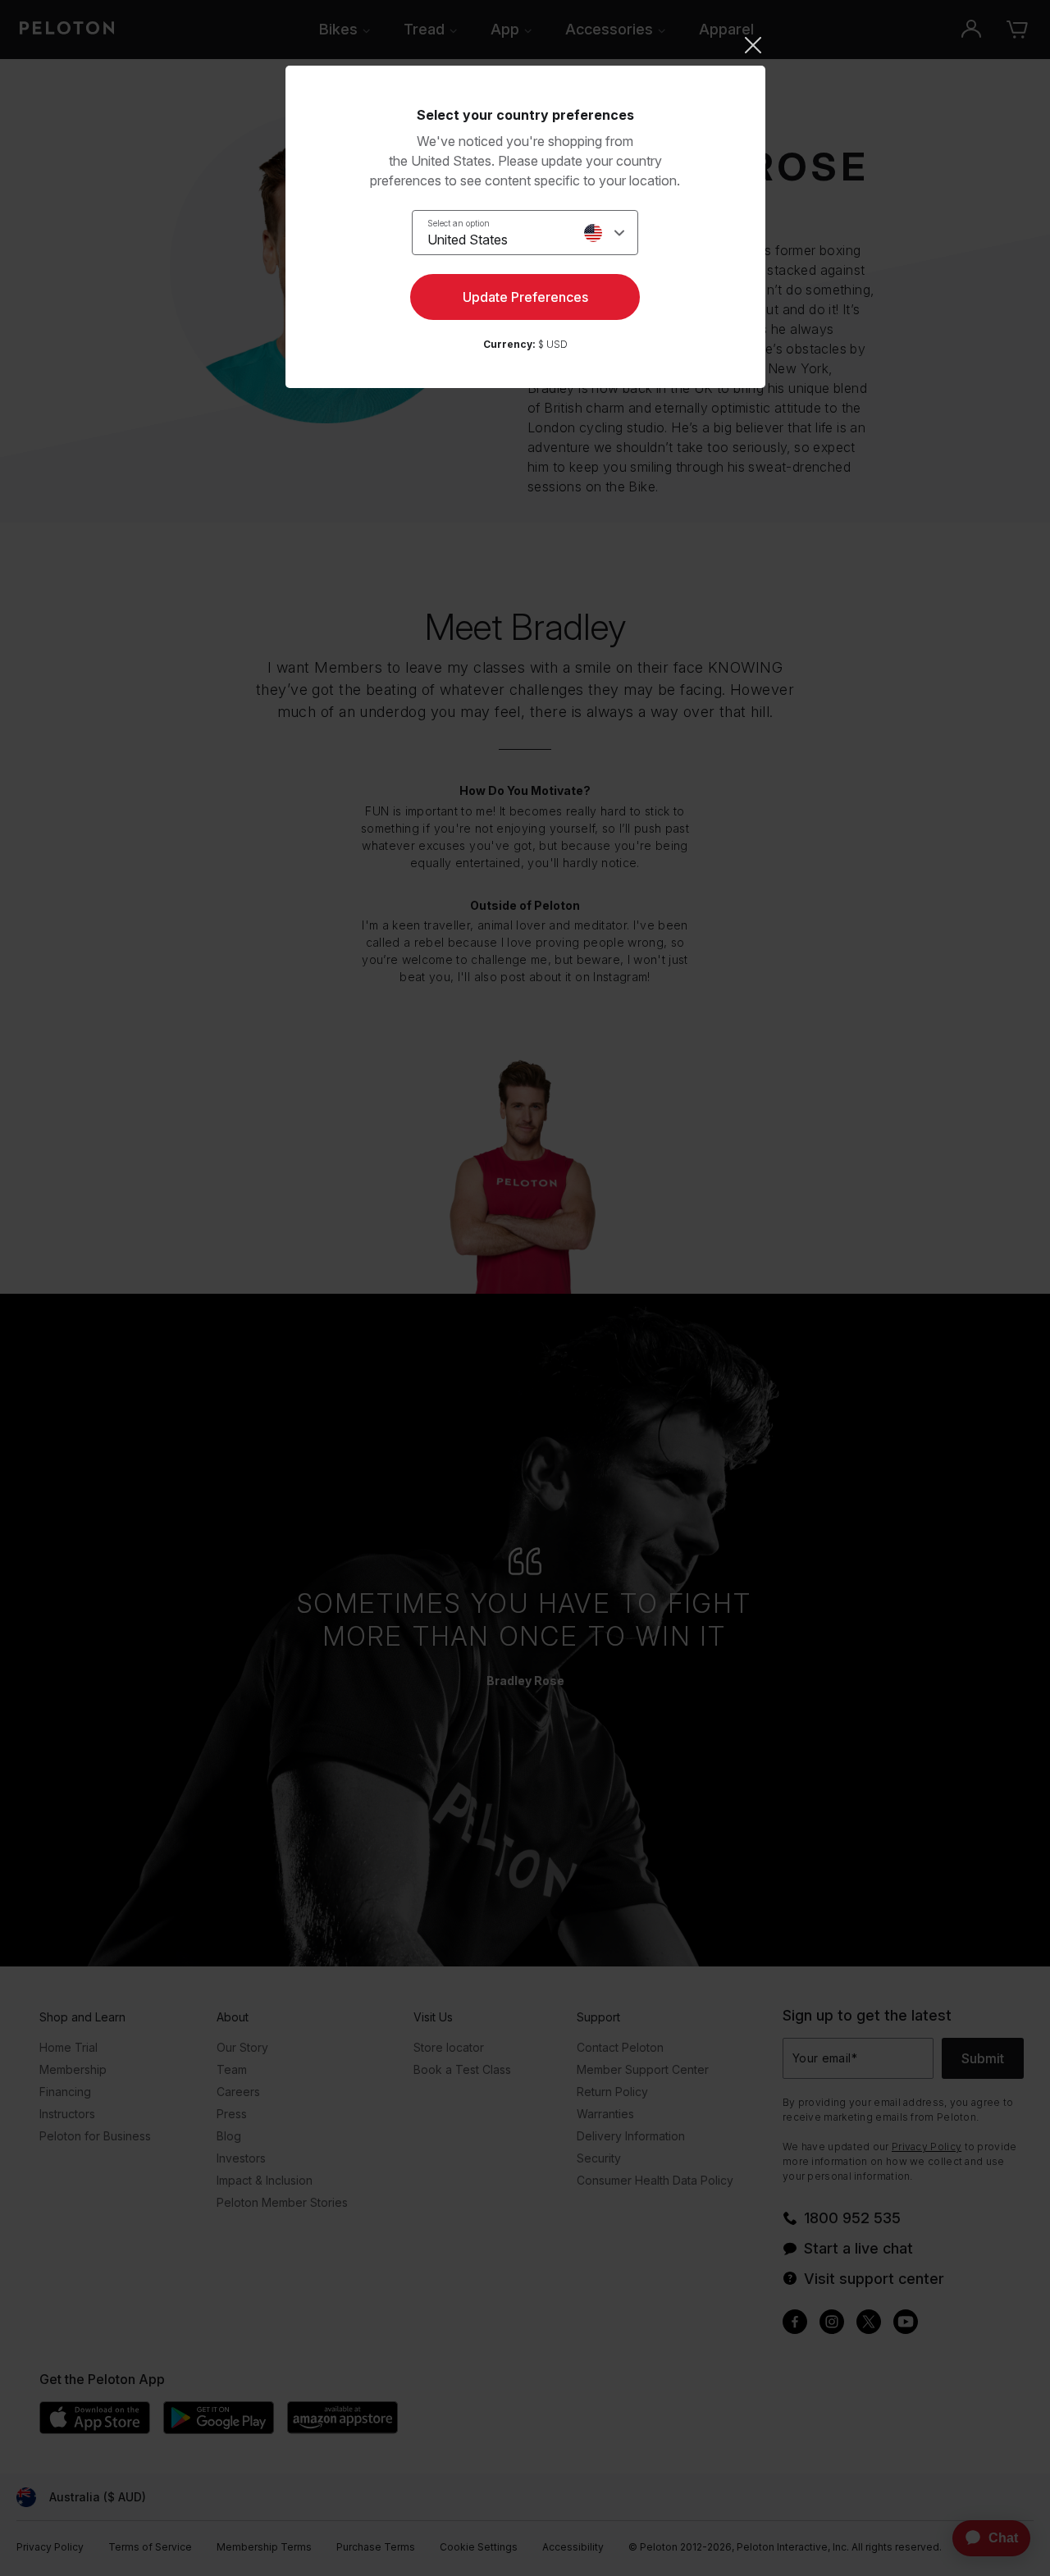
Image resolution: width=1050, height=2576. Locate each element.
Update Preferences (525, 297)
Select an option (459, 223)
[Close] (525, 45)
